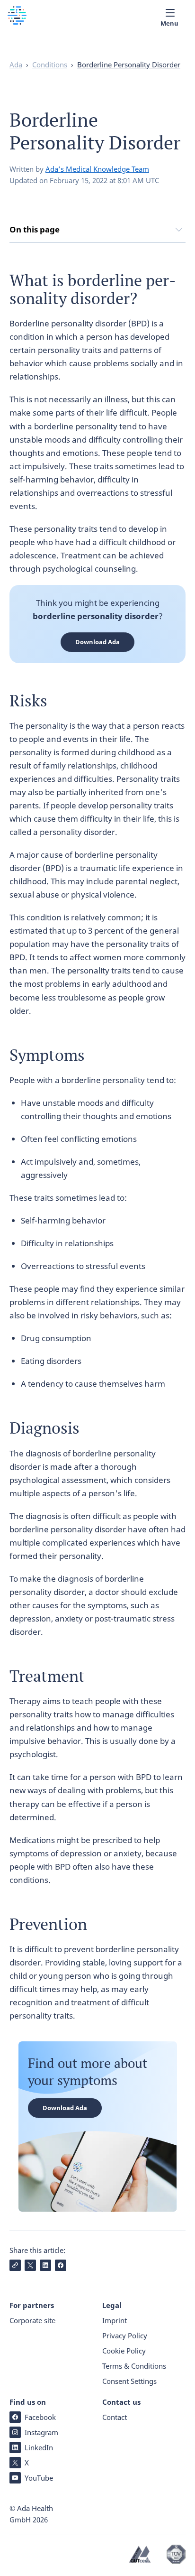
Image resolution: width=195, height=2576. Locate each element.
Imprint (115, 2320)
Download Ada (97, 642)
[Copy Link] (15, 2265)
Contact (115, 2417)
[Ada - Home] (17, 22)
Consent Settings (129, 2381)
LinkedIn (39, 2447)
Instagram (41, 2432)
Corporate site (32, 2320)
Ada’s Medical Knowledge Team (97, 169)
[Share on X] (30, 2265)
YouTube (39, 2478)
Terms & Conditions (134, 2366)
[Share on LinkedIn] (45, 2265)
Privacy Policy (125, 2335)
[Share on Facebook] (61, 2265)
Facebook (40, 2417)
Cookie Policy (124, 2351)
